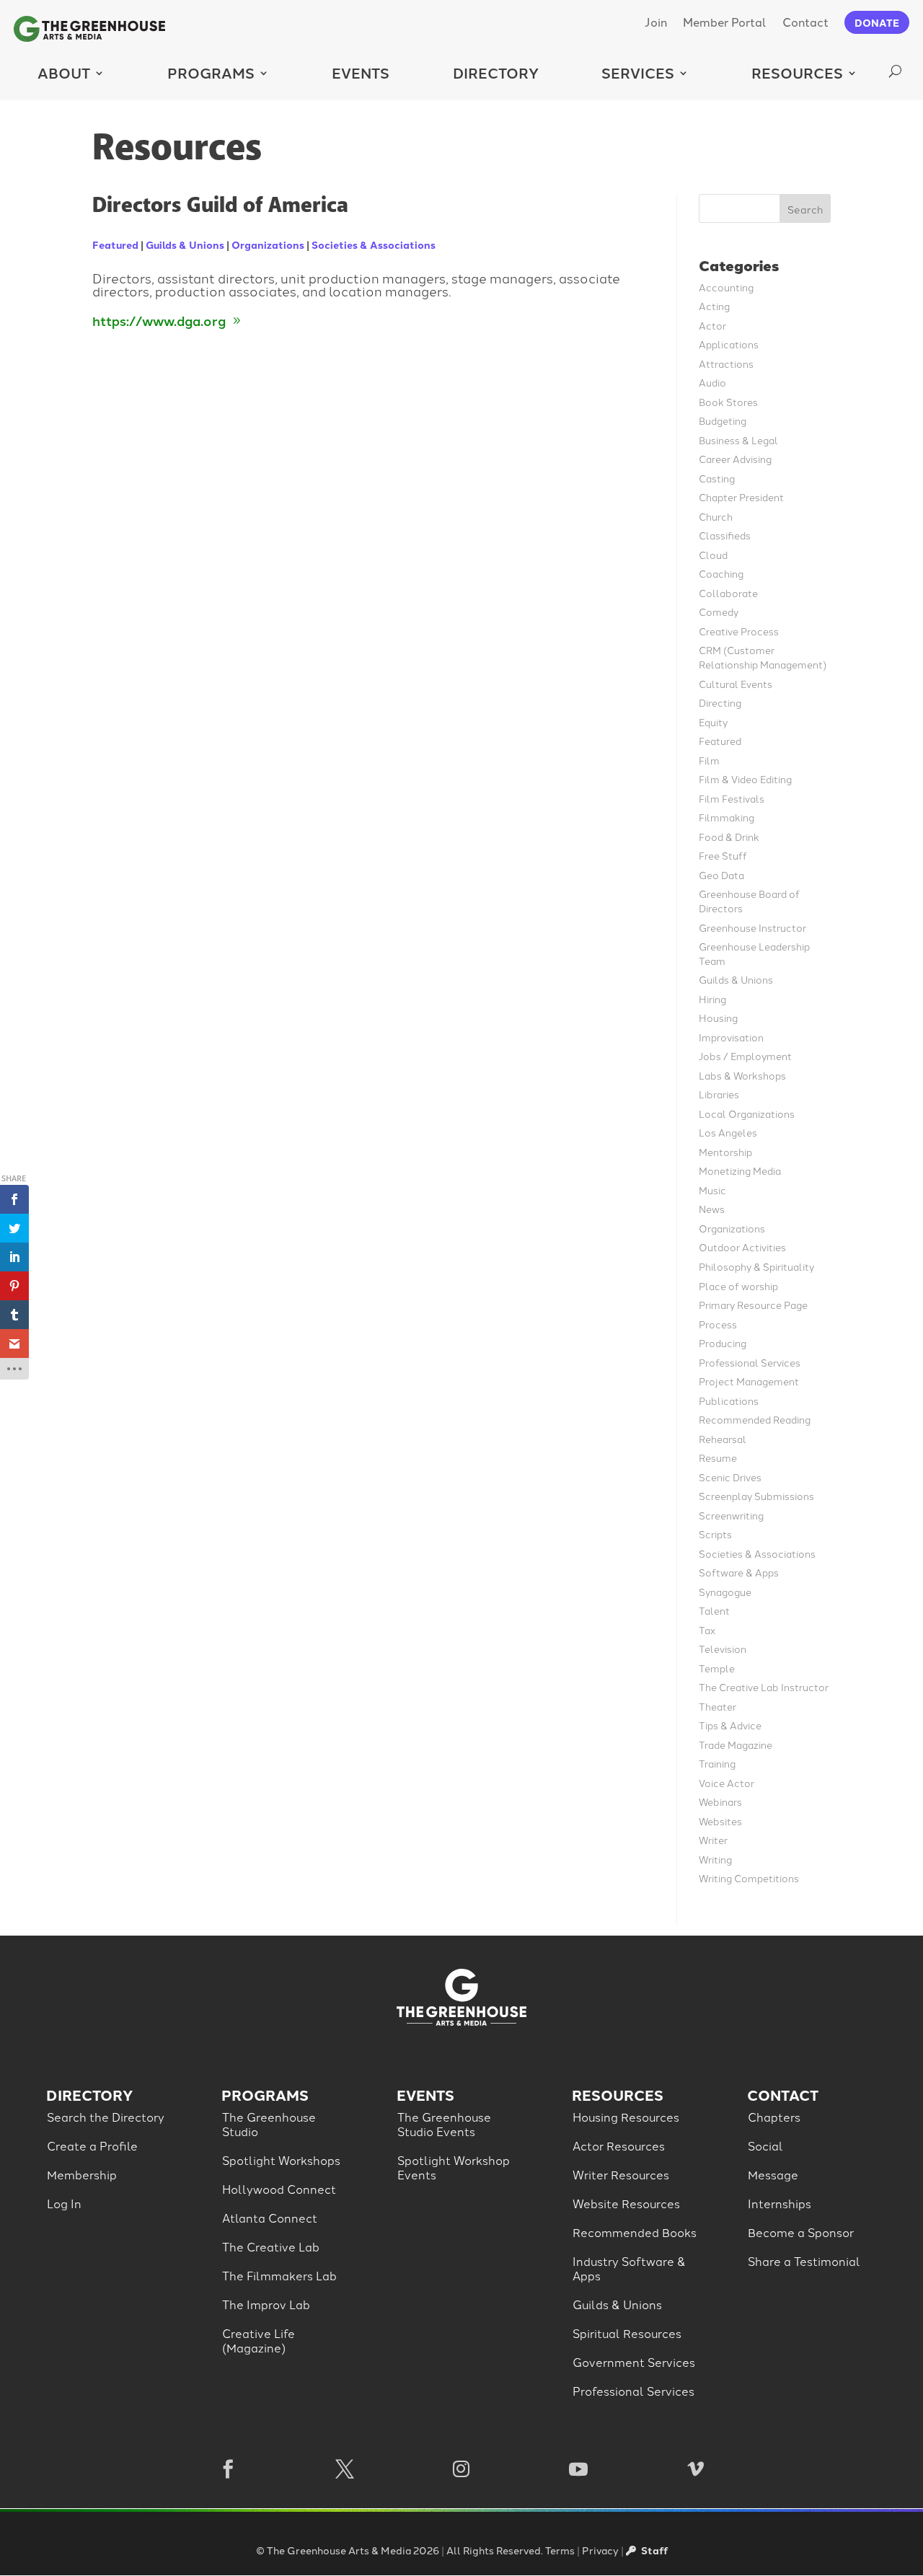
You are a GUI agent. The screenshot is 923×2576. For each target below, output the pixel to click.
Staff (653, 2550)
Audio (712, 382)
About (64, 72)
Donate (877, 22)
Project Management (749, 1381)
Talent (714, 1610)
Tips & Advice (730, 1725)
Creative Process (739, 631)
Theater (717, 1706)
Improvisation (731, 1037)
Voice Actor (727, 1782)
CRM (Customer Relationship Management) (763, 657)
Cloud (713, 554)
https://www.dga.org (159, 320)
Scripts (715, 1534)
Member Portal (725, 21)
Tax (707, 1629)
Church (716, 516)
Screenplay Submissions (756, 1495)
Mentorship (725, 1151)
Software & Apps (739, 1572)
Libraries (719, 1094)
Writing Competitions (749, 1878)
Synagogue (725, 1591)
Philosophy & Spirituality (756, 1266)
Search (805, 209)
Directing (720, 702)
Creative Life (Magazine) (259, 2340)
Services (638, 72)
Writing (715, 1859)
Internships (780, 2203)
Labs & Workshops (742, 1075)
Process (718, 1324)
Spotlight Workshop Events (454, 2167)
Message (773, 2174)
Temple (717, 1668)
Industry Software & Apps (629, 2268)
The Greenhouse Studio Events (444, 2124)
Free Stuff (723, 855)
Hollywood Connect (279, 2189)
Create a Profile (92, 2145)
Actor (712, 325)
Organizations (268, 244)
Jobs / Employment (745, 1055)
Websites (720, 1821)
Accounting (726, 287)
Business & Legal (738, 440)
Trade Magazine (736, 1744)
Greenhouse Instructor (752, 927)
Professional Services (750, 1362)
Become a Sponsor (801, 2232)
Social (765, 2145)
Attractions (726, 363)
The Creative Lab (271, 2246)
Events (361, 72)
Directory (496, 72)
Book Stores (728, 401)
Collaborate (728, 592)
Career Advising (735, 458)
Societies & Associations (374, 244)
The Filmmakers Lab (279, 2275)
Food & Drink (729, 836)
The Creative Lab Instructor (764, 1686)
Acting (714, 305)
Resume (718, 1457)
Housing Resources (626, 2117)
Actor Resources (619, 2145)
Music (712, 1190)
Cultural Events (736, 683)
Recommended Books (635, 2232)
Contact (805, 21)
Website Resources (626, 2203)
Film (709, 760)
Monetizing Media (740, 1170)
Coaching (721, 573)
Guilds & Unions (185, 244)
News (712, 1208)
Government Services (634, 2362)
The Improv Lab (266, 2304)
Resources (797, 72)
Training (717, 1763)
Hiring (712, 998)
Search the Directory (106, 2117)
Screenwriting (731, 1515)
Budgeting (723, 420)
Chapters (774, 2117)
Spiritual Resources (627, 2333)
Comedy (719, 611)
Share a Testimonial (804, 2261)
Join (656, 21)
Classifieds (725, 535)
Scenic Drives (730, 1477)
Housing (718, 1017)
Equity (713, 722)
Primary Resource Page (753, 1304)
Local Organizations (747, 1113)
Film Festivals (732, 798)
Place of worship (738, 1285)
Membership (82, 2174)
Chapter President (741, 497)
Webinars (720, 1801)
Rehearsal (723, 1438)
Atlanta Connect (270, 2218)
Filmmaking (727, 817)
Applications (729, 344)
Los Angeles (728, 1132)
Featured (115, 244)
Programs (211, 72)
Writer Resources (621, 2174)
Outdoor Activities (742, 1247)
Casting (717, 478)
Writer (713, 1839)
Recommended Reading (755, 1419)
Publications (729, 1400)
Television (723, 1648)
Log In (64, 2203)
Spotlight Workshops (281, 2160)
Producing (723, 1342)
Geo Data (721, 874)
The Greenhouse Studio (269, 2124)
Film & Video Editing (745, 778)
